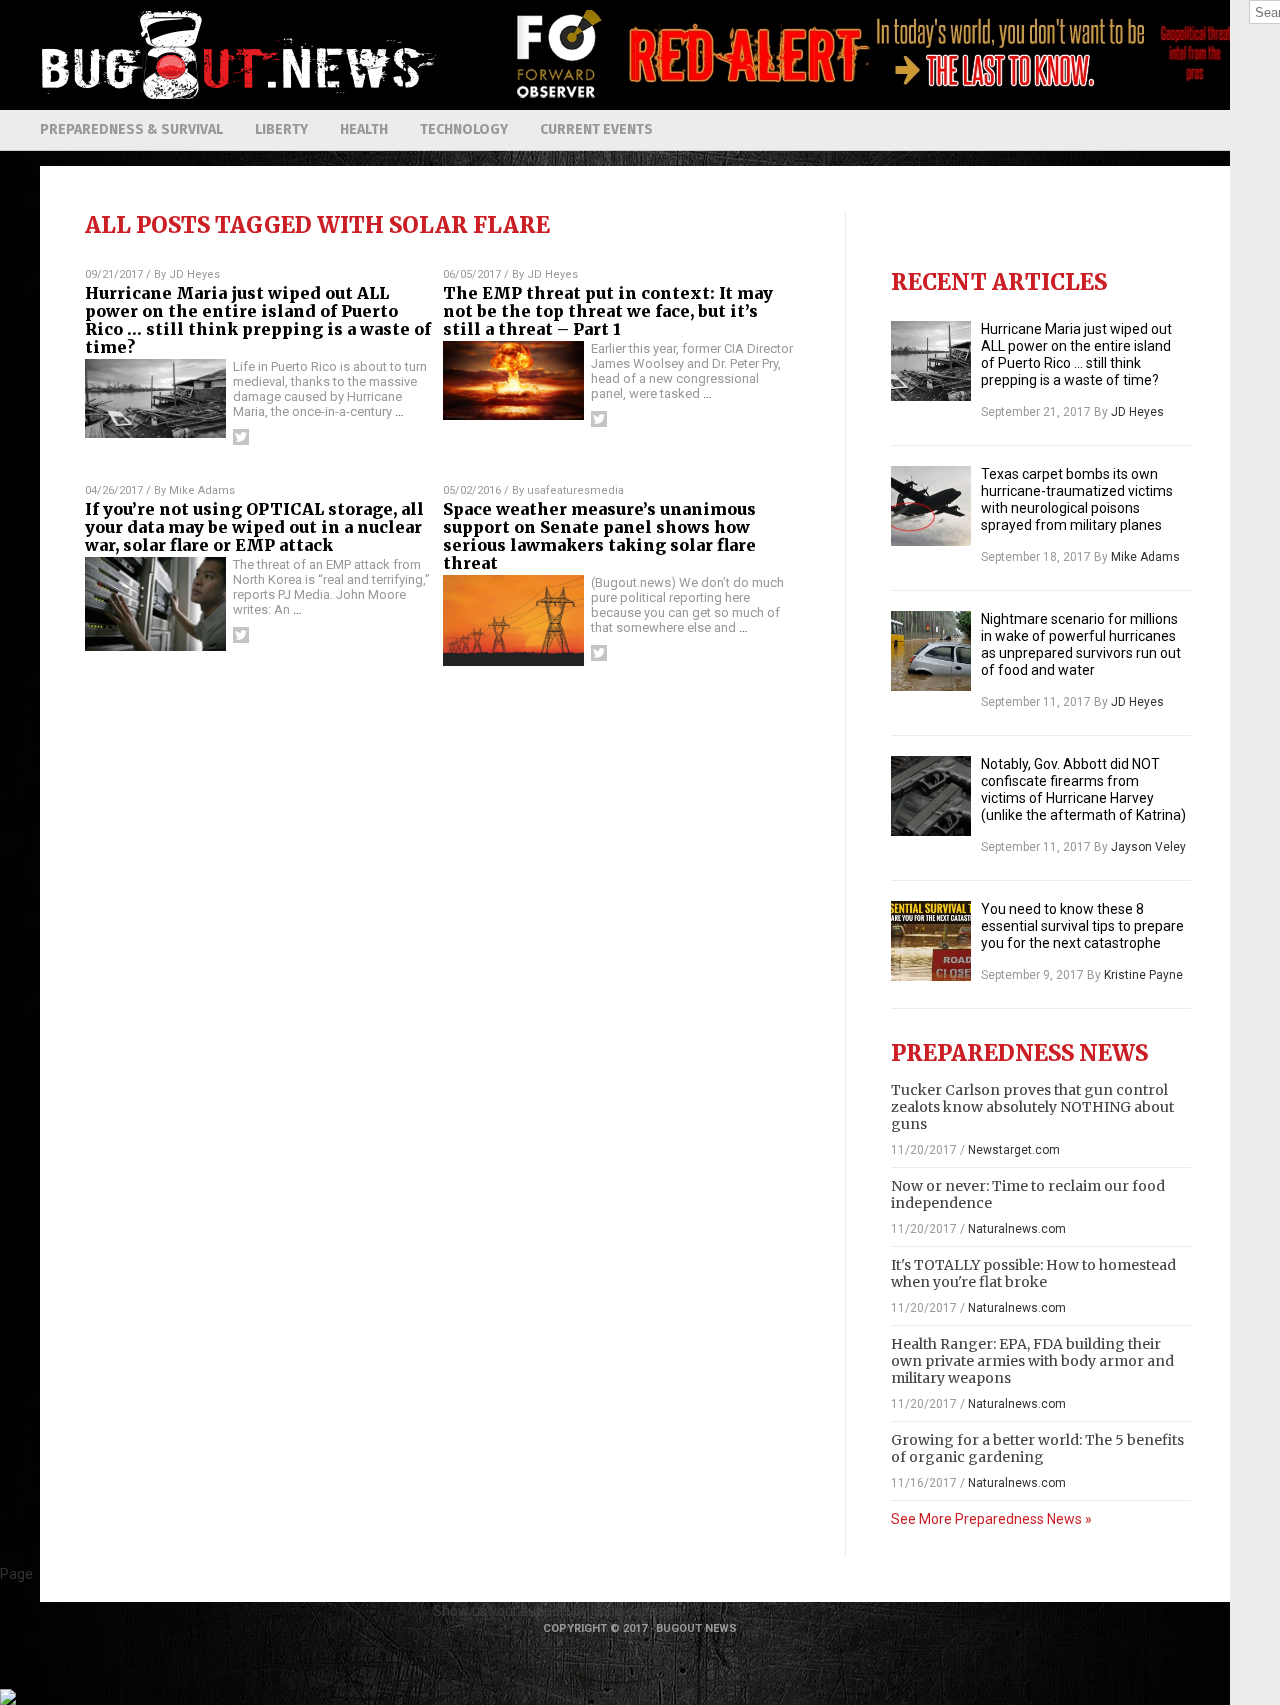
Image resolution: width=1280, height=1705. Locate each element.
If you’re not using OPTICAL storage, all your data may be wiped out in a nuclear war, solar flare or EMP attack (254, 527)
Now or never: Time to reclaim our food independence (1028, 1194)
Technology (464, 129)
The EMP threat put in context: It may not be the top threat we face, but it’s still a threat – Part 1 (608, 311)
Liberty (281, 129)
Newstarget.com (1014, 1150)
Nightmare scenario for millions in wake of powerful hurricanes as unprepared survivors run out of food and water (1081, 644)
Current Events (596, 129)
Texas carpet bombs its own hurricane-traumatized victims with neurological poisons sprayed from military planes (1077, 499)
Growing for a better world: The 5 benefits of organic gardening (1037, 1448)
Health (364, 129)
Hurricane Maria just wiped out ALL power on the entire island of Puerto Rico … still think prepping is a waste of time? (258, 320)
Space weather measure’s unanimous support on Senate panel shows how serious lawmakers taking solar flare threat (599, 536)
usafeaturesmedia (575, 490)
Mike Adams (202, 490)
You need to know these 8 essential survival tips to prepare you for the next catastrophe (1082, 926)
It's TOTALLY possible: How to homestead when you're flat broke (1033, 1273)
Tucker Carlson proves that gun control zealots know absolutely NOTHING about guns (1032, 1107)
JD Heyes (194, 274)
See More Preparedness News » (991, 1519)
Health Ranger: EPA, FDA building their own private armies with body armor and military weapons (1032, 1361)
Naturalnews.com (1017, 1229)
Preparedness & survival (131, 129)
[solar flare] (240, 95)
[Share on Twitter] (241, 437)
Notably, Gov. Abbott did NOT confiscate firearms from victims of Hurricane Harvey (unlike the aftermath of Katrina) (1083, 789)
